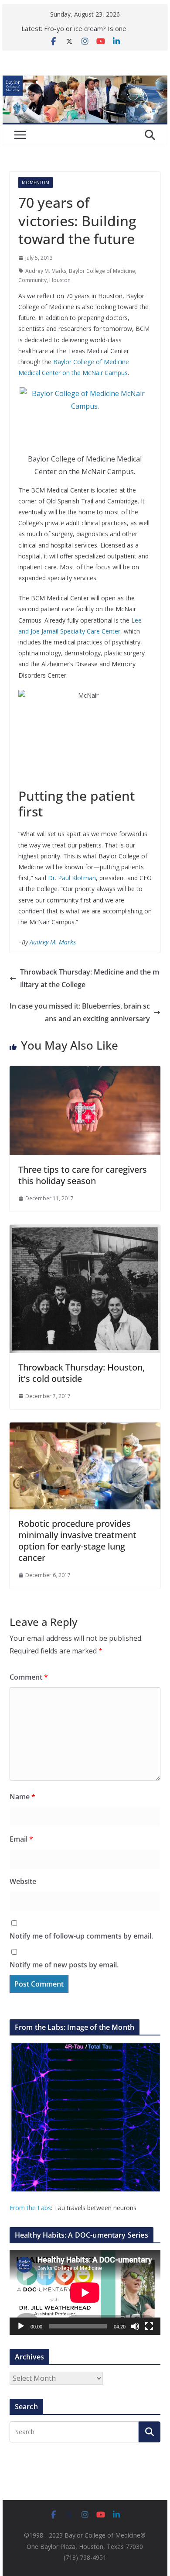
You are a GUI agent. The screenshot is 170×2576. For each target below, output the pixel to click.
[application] (85, 2292)
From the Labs (30, 2208)
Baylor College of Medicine (102, 271)
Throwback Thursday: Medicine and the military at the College (90, 978)
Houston (60, 280)
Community (32, 280)
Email (21, 1839)
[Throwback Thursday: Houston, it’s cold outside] (85, 1231)
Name (22, 1797)
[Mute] (135, 2326)
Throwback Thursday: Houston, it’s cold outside (82, 1373)
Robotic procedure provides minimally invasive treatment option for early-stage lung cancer (77, 1541)
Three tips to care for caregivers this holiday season (83, 1175)
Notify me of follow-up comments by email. (81, 1936)
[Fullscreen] (149, 2326)
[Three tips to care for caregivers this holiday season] (85, 1072)
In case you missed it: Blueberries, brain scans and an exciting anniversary (80, 1012)
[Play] (21, 2326)
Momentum (36, 183)
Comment (29, 1677)
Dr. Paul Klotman (72, 878)
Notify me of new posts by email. (64, 1965)
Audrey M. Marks (46, 271)
